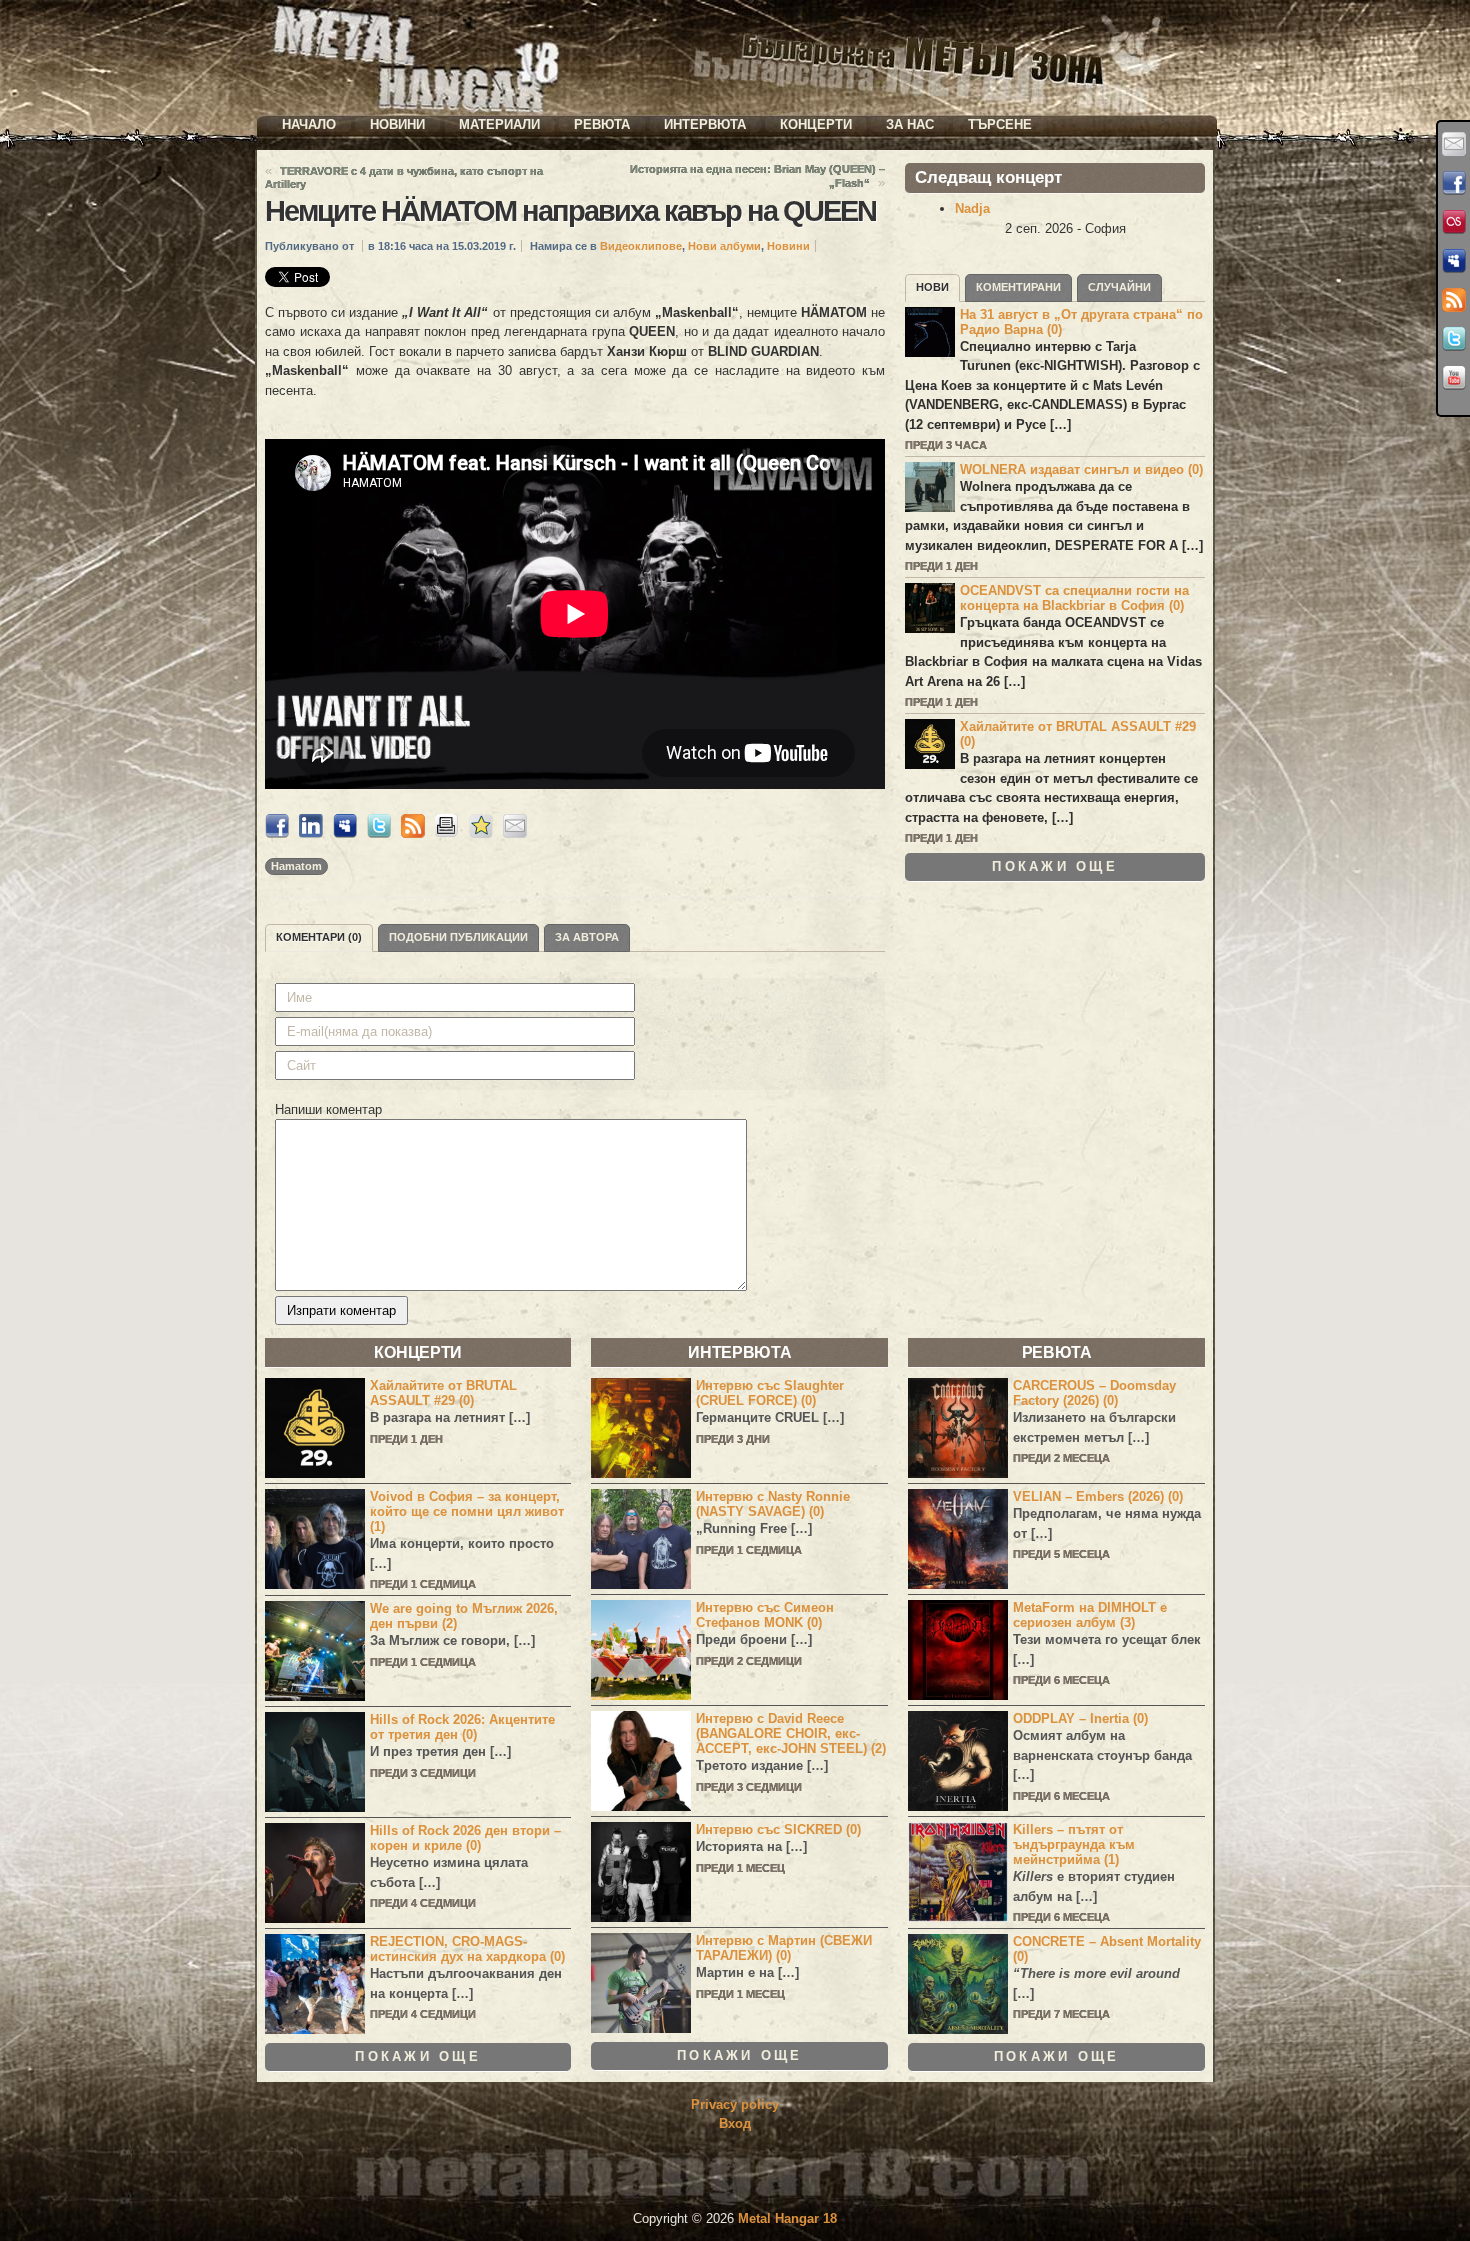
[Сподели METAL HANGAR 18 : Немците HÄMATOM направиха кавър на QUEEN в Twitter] (379, 833)
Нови (932, 287)
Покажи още (1055, 866)
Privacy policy (735, 2104)
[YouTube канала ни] (1454, 378)
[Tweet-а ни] (1454, 339)
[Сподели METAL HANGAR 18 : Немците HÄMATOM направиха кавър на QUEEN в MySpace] (345, 833)
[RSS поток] (1454, 300)
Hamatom (296, 866)
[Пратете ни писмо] (1454, 144)
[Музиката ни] (1454, 222)
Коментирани (1018, 287)
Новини (397, 124)
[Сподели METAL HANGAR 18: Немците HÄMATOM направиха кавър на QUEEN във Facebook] (277, 833)
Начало (309, 124)
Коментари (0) (319, 937)
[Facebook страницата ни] (1454, 183)
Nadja (972, 208)
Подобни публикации (458, 937)
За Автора (587, 937)
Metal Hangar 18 (787, 2218)
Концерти (816, 124)
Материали (499, 124)
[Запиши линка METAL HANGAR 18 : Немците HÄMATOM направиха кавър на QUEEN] (481, 833)
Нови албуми (724, 246)
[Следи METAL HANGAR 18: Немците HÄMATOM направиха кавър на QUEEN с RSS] (413, 833)
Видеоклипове (641, 246)
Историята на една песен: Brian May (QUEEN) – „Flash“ (757, 176)
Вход (735, 2123)
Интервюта (705, 124)
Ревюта (602, 124)
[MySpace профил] (1454, 261)
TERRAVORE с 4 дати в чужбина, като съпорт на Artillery (404, 177)
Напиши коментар (328, 1109)
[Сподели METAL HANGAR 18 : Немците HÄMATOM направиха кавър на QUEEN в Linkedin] (311, 833)
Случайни (1119, 287)
